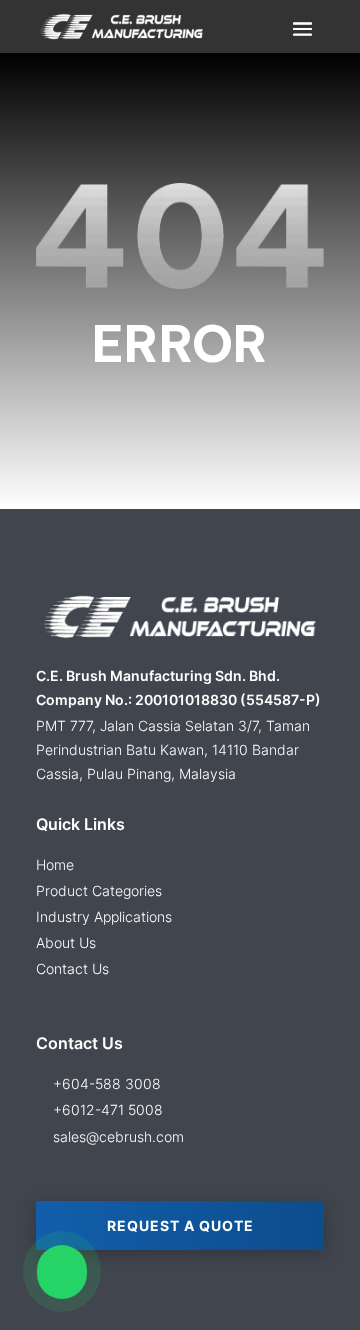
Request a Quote (180, 1225)
